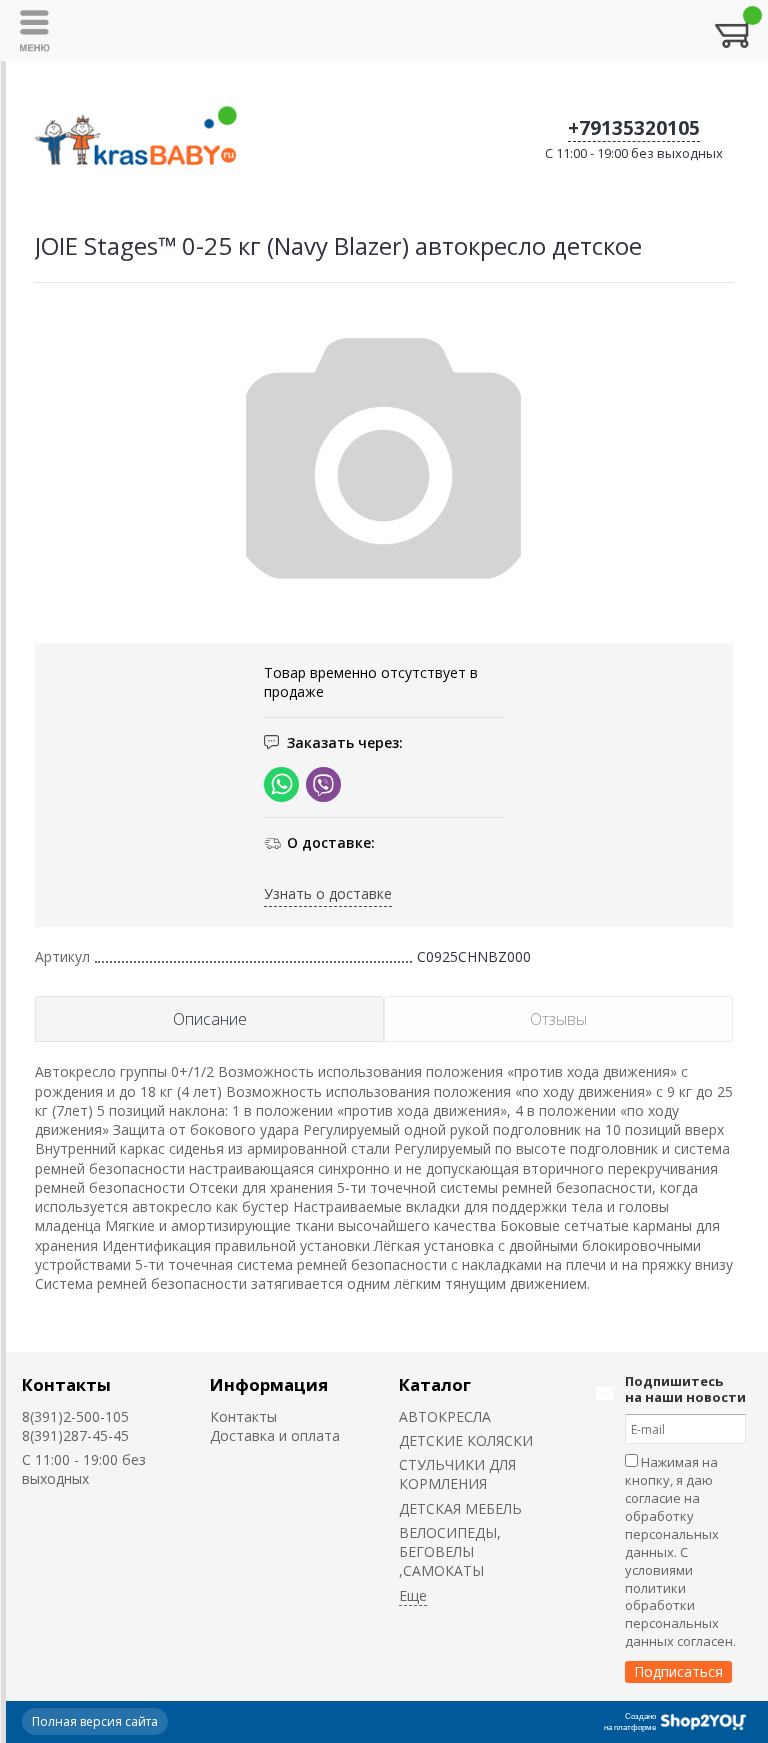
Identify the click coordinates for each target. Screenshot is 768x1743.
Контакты (66, 1384)
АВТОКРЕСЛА (445, 1416)
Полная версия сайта (95, 1721)
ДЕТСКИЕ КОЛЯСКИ (466, 1440)
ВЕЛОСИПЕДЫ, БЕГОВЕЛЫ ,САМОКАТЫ (450, 1552)
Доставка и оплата (275, 1435)
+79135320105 (634, 128)
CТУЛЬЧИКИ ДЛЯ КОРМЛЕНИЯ (457, 1474)
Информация (269, 1384)
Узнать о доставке (328, 893)
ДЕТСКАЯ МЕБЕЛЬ (460, 1508)
